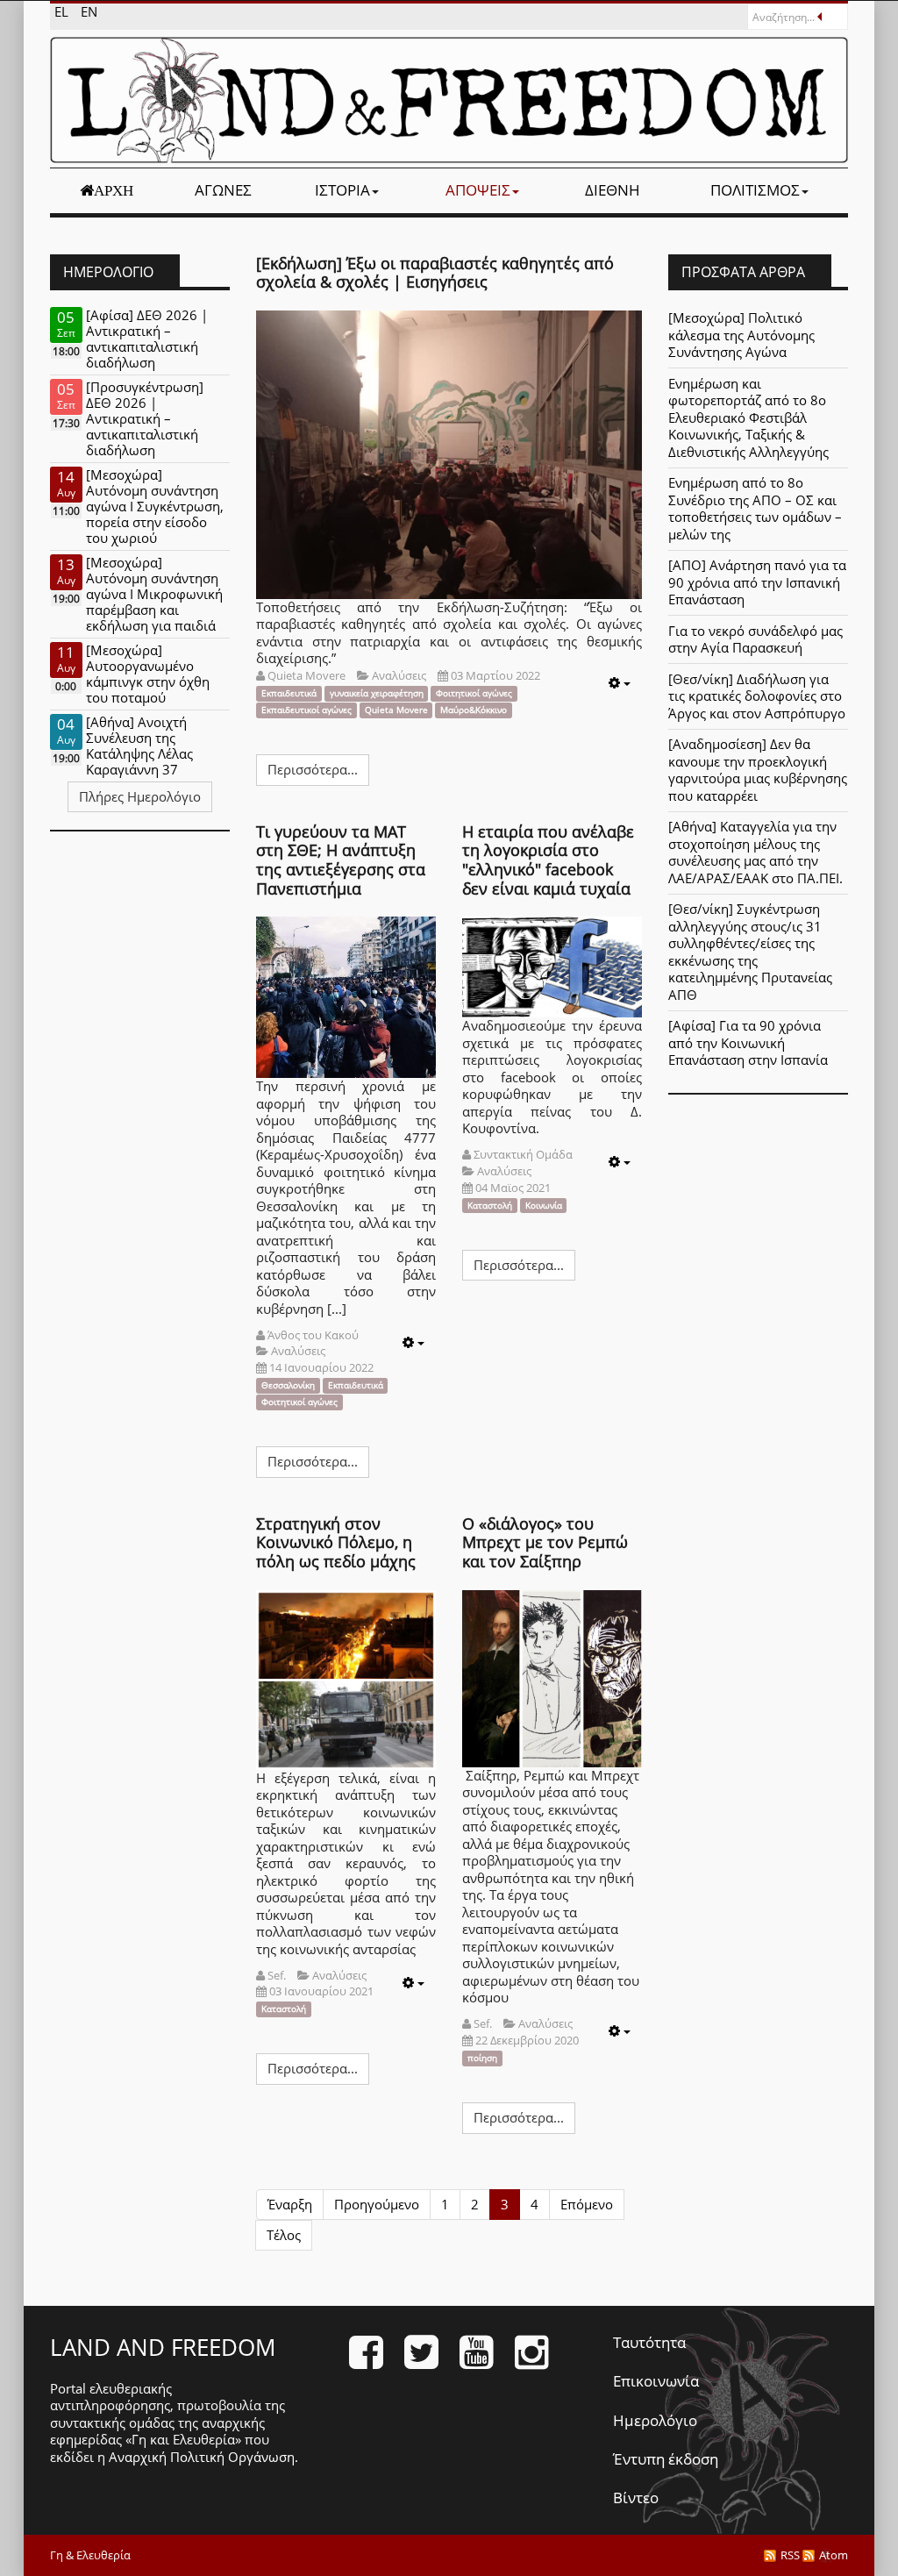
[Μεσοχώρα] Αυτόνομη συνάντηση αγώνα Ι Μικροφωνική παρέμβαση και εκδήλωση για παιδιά (154, 594)
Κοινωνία (544, 1205)
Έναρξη (290, 2204)
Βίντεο (636, 2498)
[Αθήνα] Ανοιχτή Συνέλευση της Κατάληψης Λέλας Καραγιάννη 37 (139, 746)
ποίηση (482, 2058)
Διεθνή (613, 190)
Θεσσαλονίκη (288, 1385)
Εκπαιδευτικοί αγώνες (306, 710)
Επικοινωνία (656, 2381)
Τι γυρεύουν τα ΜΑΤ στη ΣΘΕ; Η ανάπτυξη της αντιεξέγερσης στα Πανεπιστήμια (341, 860)
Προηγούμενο (377, 2204)
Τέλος (284, 2235)
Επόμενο (587, 2204)
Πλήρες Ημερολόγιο (140, 796)
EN (89, 11)
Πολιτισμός (755, 190)
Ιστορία (342, 190)
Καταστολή (490, 1205)
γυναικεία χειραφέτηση (377, 693)
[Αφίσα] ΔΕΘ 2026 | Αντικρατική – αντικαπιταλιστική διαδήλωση (147, 339)
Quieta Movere (396, 710)
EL (63, 11)
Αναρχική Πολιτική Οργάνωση (202, 2457)
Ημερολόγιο (655, 2420)
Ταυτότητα (649, 2342)
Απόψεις (478, 190)
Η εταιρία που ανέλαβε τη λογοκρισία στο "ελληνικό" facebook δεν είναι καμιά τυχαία (548, 860)
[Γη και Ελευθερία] (449, 100)
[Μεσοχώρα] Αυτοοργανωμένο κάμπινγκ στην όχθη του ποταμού (148, 674)
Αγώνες (223, 190)
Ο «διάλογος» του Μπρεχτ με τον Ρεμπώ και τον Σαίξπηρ (545, 1542)
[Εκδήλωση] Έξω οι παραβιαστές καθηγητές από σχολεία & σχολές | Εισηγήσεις (435, 273)
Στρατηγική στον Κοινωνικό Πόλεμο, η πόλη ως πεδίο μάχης (336, 1542)
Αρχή (114, 190)
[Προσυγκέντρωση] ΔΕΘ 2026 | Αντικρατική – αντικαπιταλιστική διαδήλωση (145, 418)
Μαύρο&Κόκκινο (474, 710)
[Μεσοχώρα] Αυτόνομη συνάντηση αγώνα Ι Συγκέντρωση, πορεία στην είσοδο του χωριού (155, 506)
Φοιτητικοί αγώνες (474, 693)
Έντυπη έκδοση (666, 2459)
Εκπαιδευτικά (289, 693)
